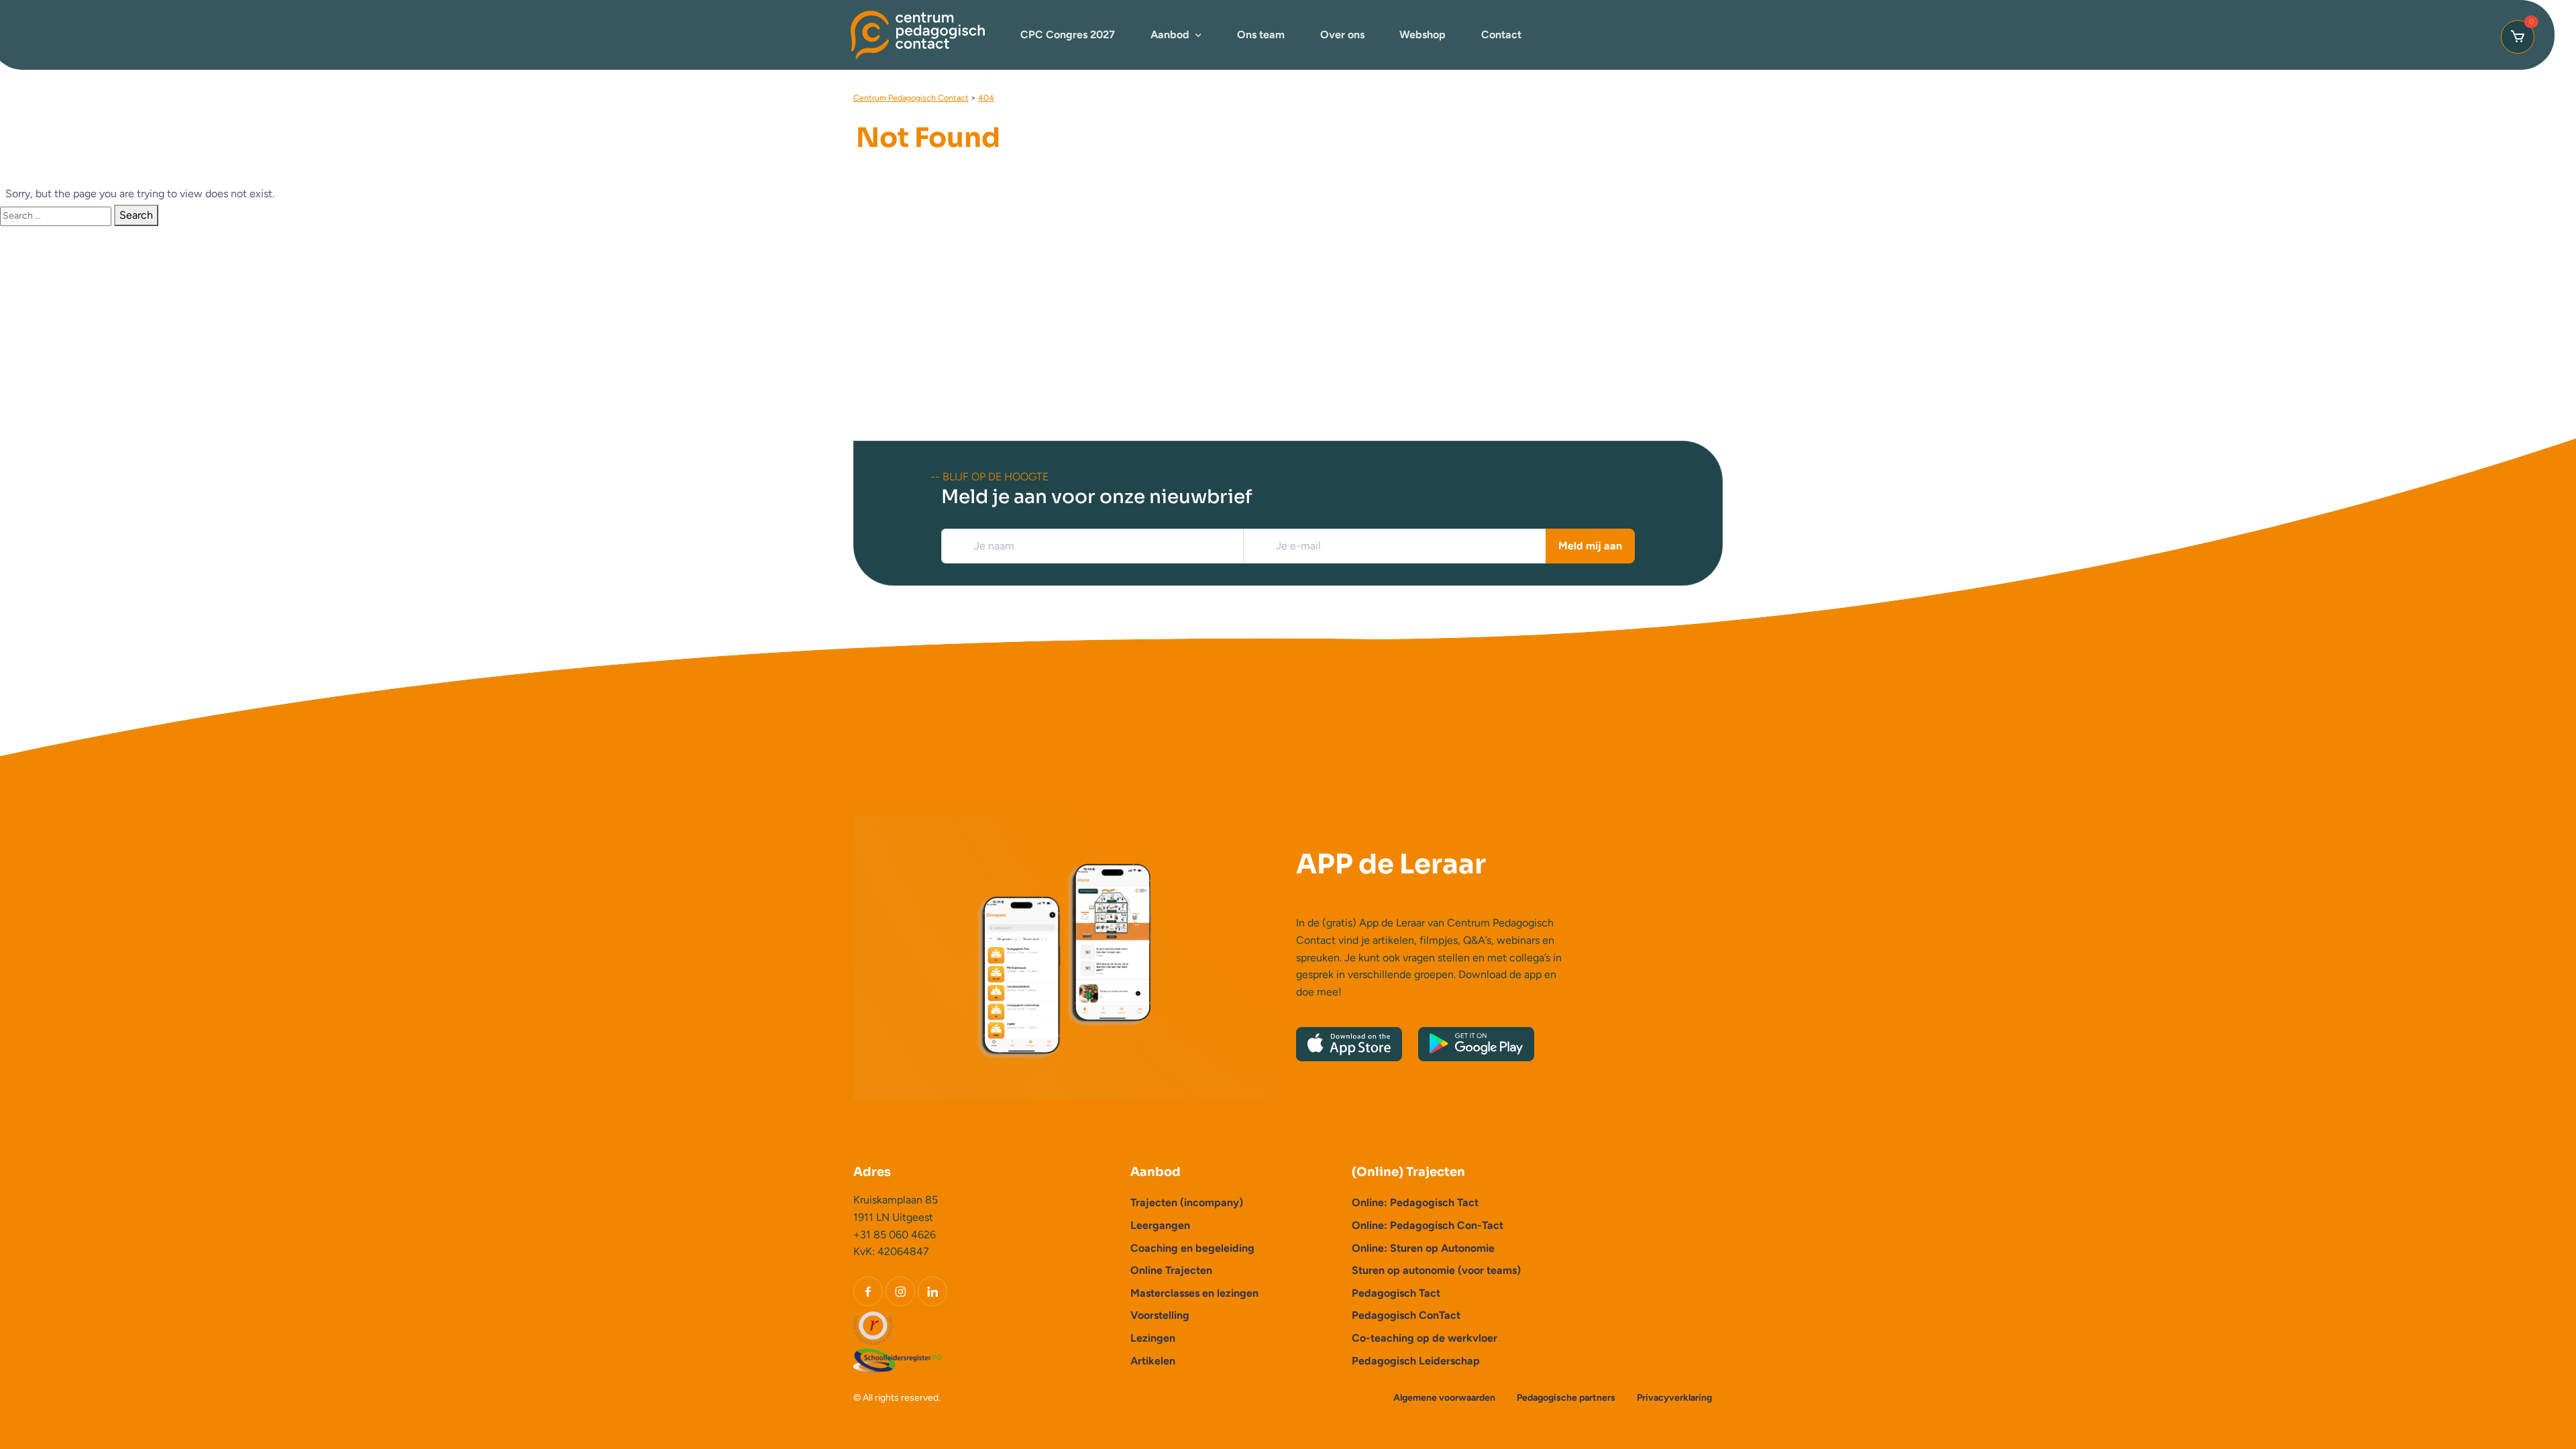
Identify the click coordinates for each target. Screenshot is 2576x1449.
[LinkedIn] (932, 1291)
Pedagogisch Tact (1396, 1293)
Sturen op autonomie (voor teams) (1436, 1270)
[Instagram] (900, 1291)
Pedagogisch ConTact (1406, 1315)
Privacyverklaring (1674, 1398)
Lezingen (1153, 1338)
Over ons (1342, 35)
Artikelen (1153, 1361)
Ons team (1261, 35)
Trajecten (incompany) (1187, 1202)
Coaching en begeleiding (1192, 1248)
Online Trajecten (1171, 1270)
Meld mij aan (1590, 546)
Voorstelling (1160, 1315)
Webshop (1423, 35)
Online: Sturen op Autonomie (1423, 1248)
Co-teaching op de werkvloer (1425, 1338)
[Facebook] (868, 1291)
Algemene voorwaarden (1444, 1398)
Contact (1501, 35)
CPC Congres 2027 (1068, 35)
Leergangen (1160, 1225)
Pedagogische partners (1566, 1398)
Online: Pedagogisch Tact (1415, 1202)
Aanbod (1170, 35)
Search (136, 215)
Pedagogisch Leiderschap (1416, 1361)
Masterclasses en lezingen (1194, 1293)
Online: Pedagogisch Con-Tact (1428, 1225)
